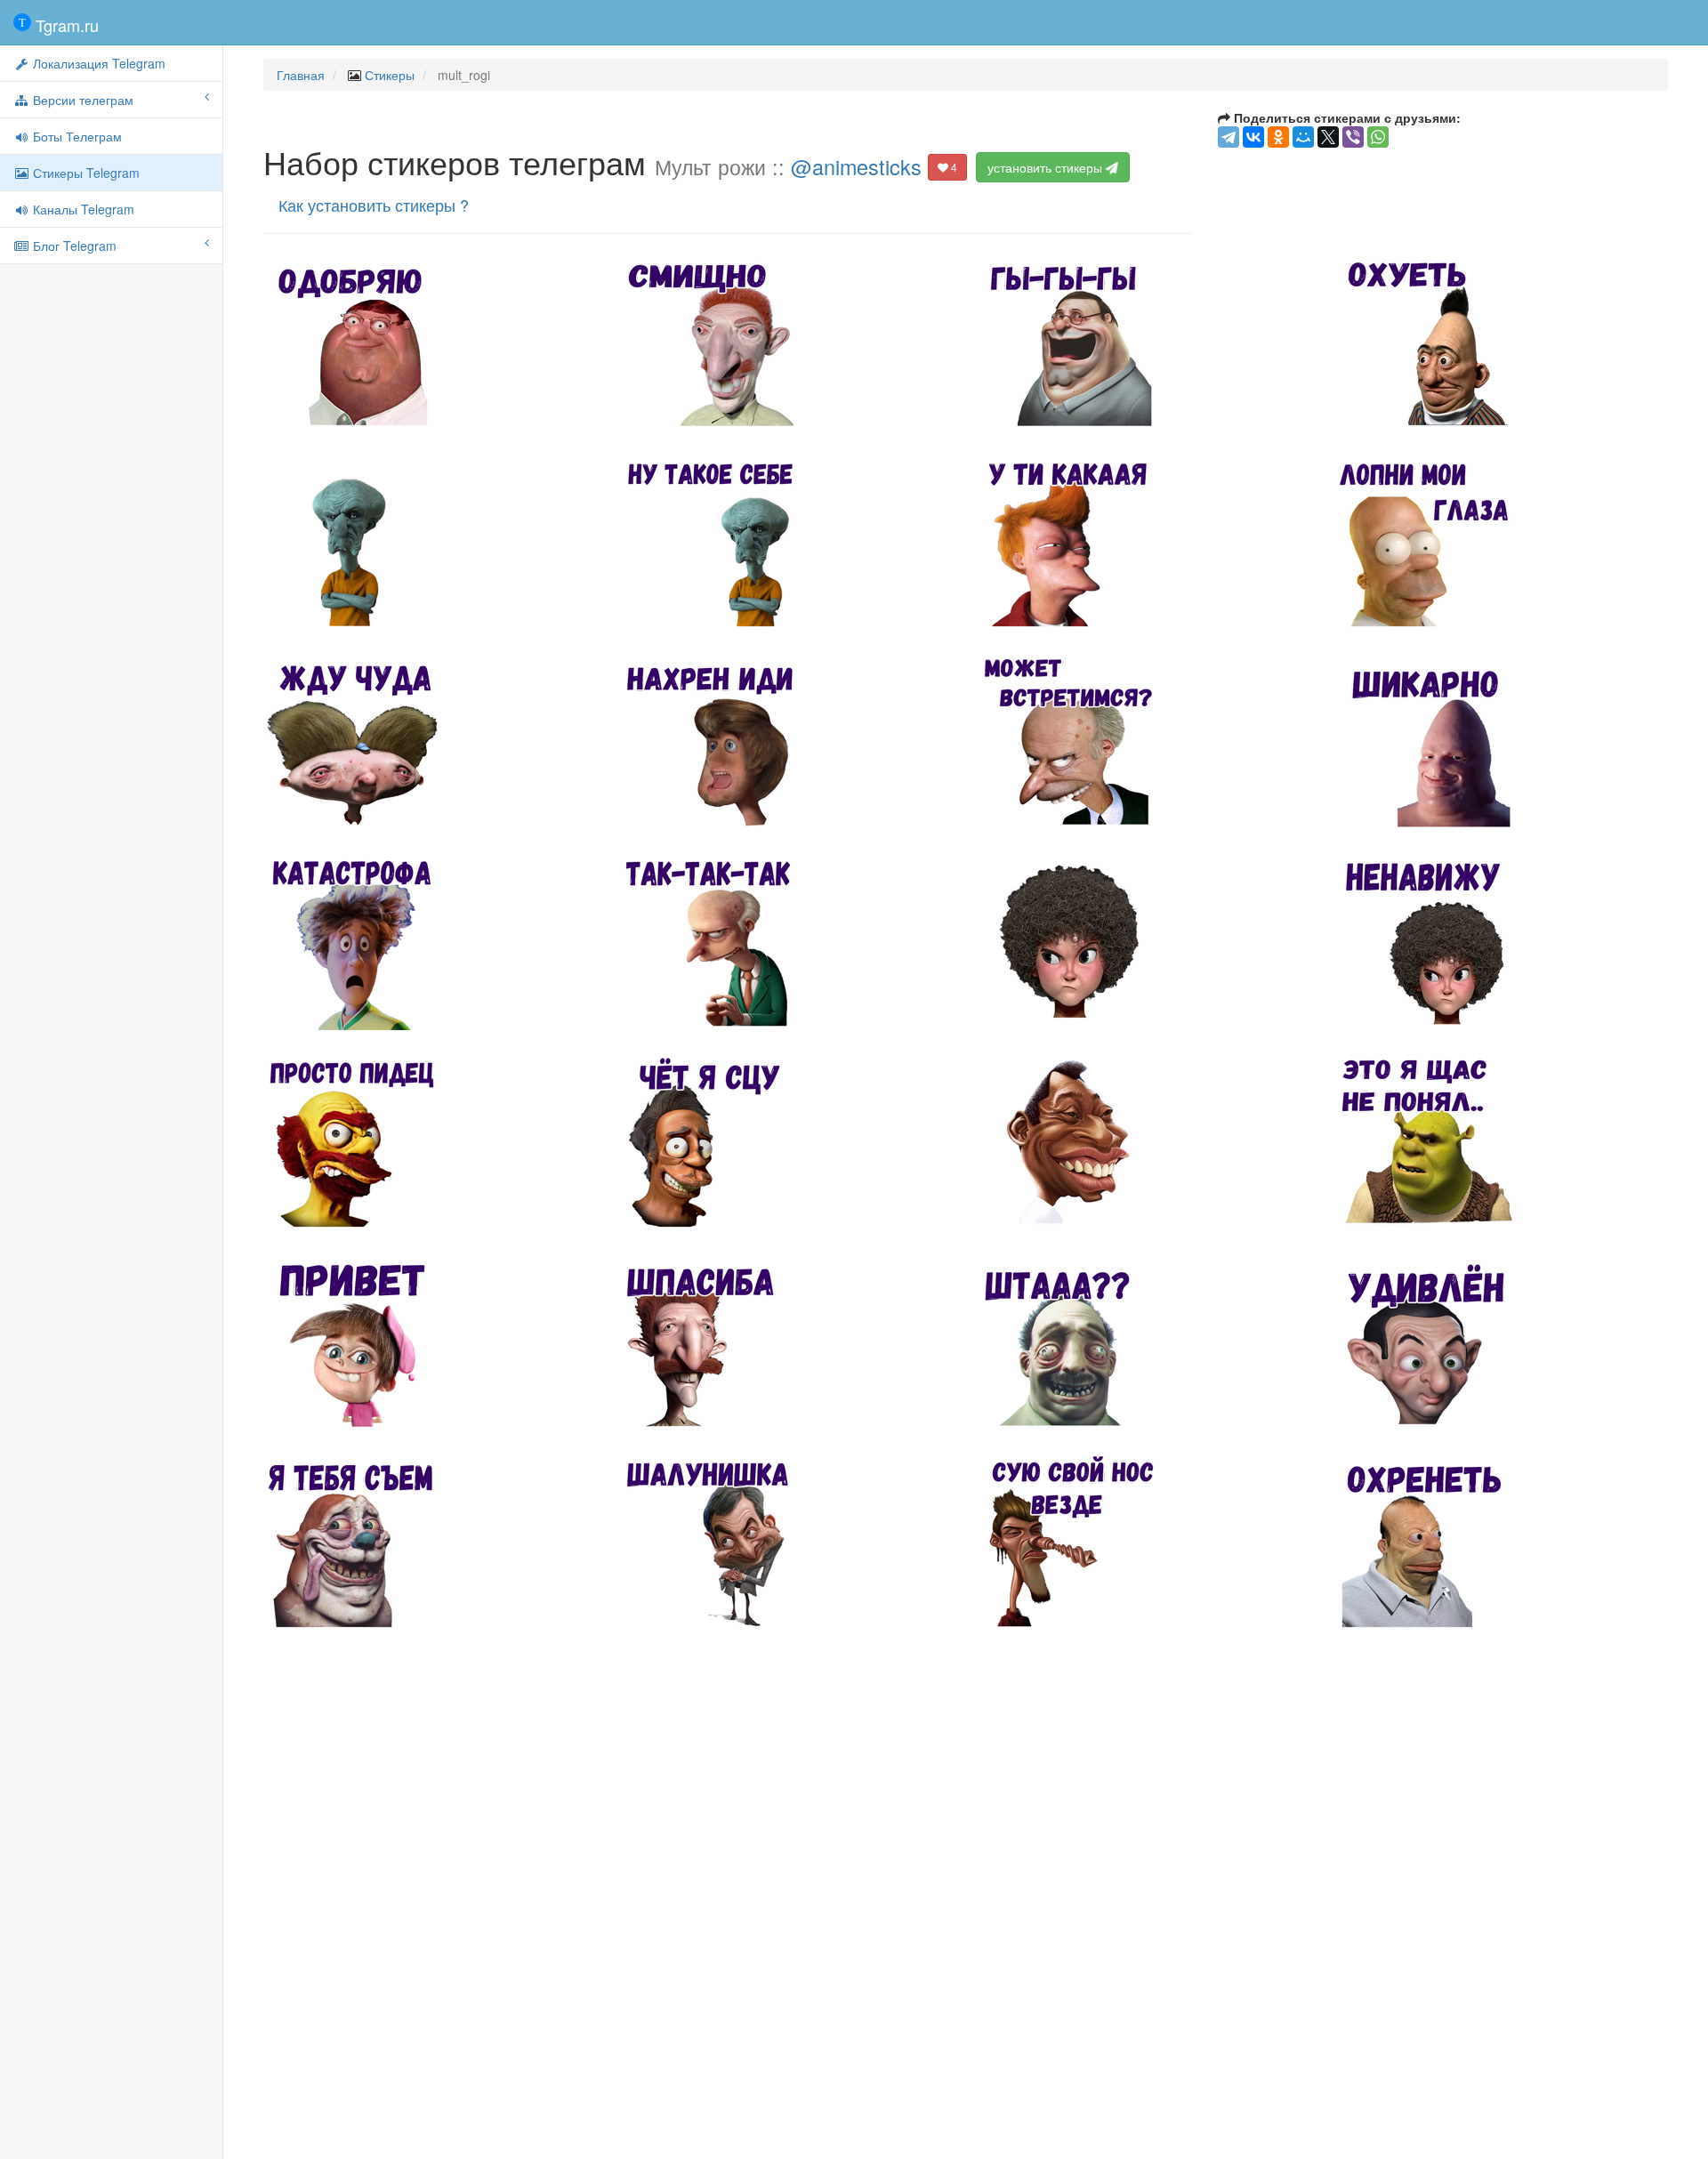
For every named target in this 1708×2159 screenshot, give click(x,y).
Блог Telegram (73, 246)
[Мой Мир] (1303, 137)
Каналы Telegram (82, 209)
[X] (1328, 137)
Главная (301, 75)
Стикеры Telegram (85, 173)
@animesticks (856, 166)
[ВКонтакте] (1253, 137)
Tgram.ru (65, 25)
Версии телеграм (81, 100)
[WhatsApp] (1378, 137)
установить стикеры (1047, 167)
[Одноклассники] (1278, 137)
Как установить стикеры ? (374, 205)
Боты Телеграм (76, 136)
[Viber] (1353, 137)
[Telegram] (1229, 137)
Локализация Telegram (97, 63)
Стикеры (390, 75)
